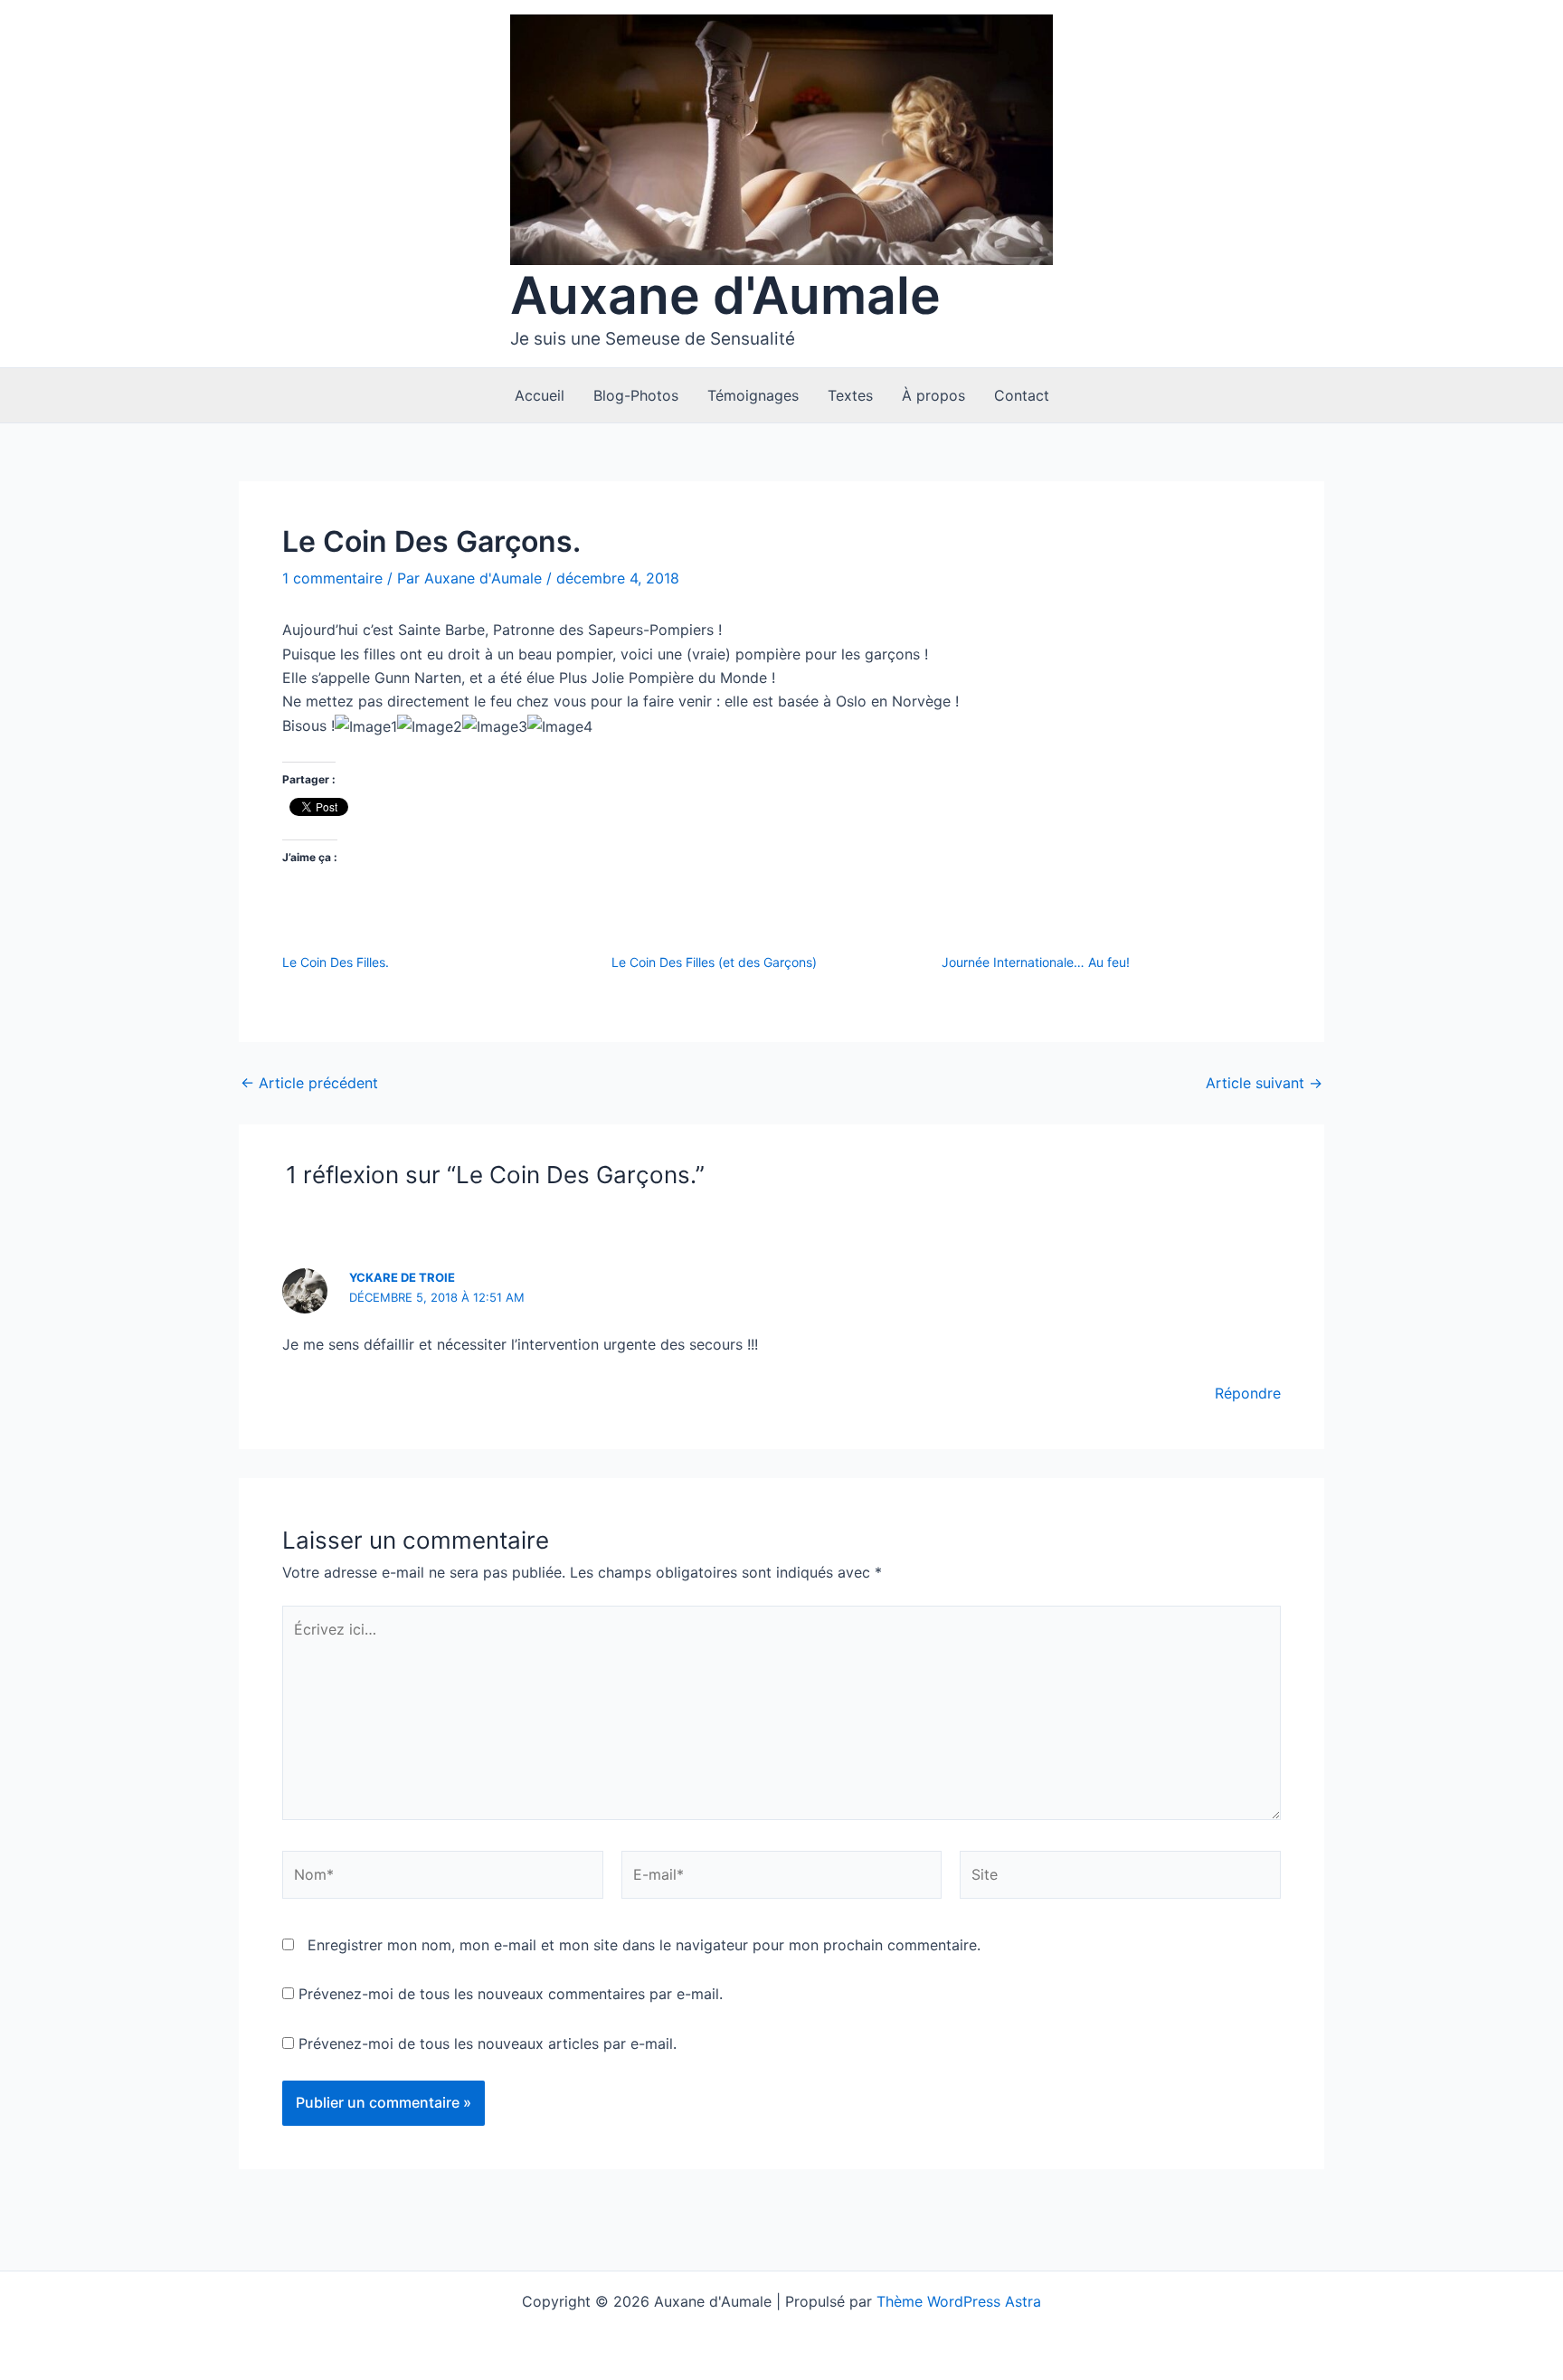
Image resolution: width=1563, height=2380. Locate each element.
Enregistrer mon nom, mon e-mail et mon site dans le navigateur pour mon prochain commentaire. (644, 1945)
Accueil (540, 395)
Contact (1022, 395)
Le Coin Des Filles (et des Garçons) (714, 962)
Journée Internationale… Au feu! (1036, 962)
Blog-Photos (636, 395)
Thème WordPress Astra (959, 2301)
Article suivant (1264, 1083)
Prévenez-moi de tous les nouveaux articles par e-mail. (488, 2043)
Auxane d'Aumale (725, 295)
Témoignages (753, 395)
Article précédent (309, 1083)
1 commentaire (332, 578)
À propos (933, 395)
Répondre (1248, 1393)
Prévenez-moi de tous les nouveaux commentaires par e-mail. (511, 1994)
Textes (850, 395)
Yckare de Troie (402, 1277)
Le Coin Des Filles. (336, 962)
